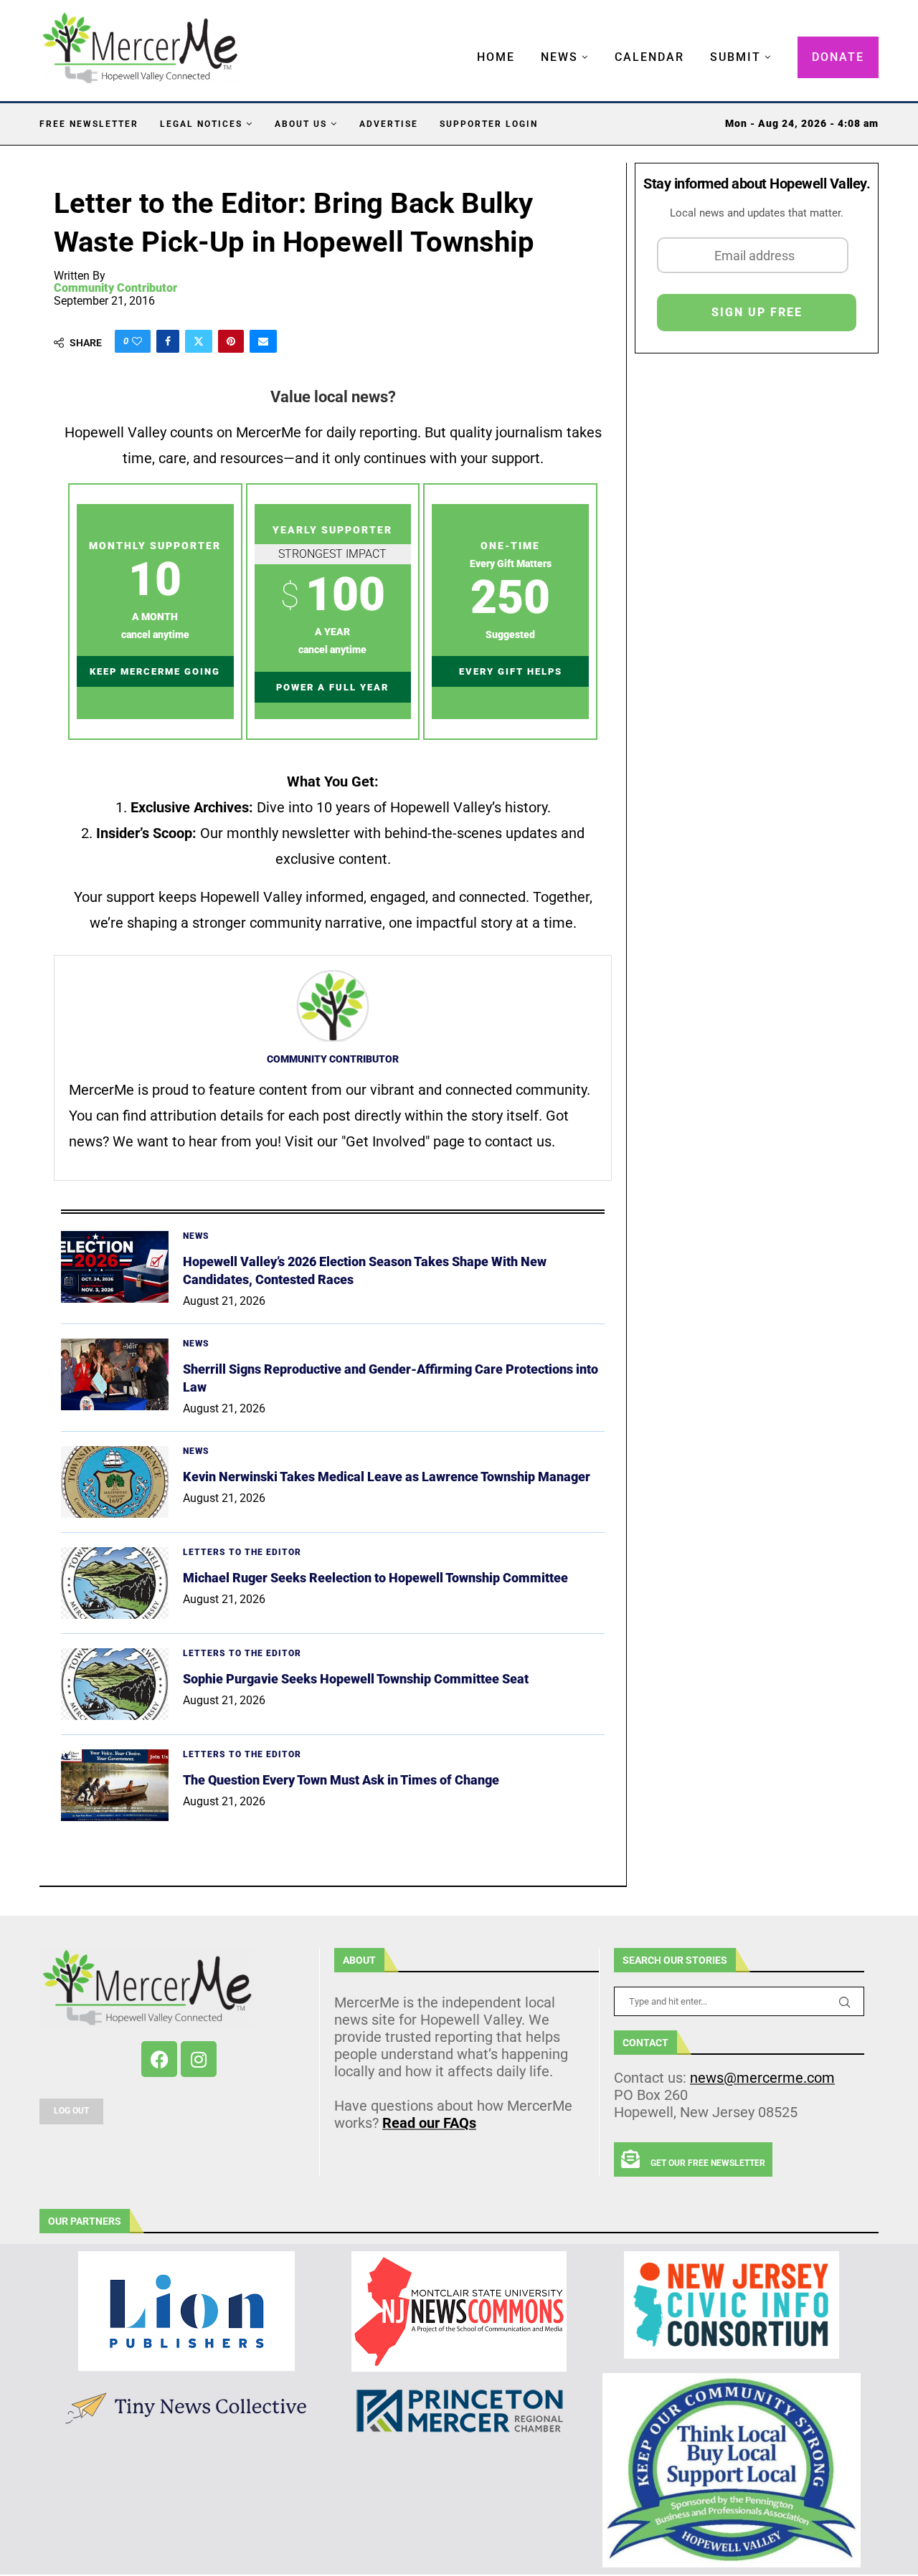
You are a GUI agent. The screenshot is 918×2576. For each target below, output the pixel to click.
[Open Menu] (462, 43)
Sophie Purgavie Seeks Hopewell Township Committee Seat (356, 1679)
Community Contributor (115, 288)
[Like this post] (137, 341)
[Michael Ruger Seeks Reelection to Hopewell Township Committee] (115, 1583)
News (559, 57)
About (359, 1960)
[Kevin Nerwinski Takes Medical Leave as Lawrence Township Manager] (115, 1482)
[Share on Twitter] (199, 341)
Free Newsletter (89, 124)
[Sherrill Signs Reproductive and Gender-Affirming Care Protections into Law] (115, 1374)
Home (496, 57)
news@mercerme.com (762, 2078)
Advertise (389, 124)
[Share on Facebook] (168, 341)
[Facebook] (159, 2059)
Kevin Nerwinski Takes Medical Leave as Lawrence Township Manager (387, 1477)
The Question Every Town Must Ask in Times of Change (341, 1780)
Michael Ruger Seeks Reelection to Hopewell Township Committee (375, 1578)
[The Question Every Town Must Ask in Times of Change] (115, 1785)
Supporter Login (489, 124)
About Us (301, 124)
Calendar (649, 57)
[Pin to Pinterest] (231, 341)
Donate (838, 57)
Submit (735, 57)
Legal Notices (201, 124)
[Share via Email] (263, 341)
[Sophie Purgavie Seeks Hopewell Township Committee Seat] (115, 1684)
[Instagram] (199, 2059)
